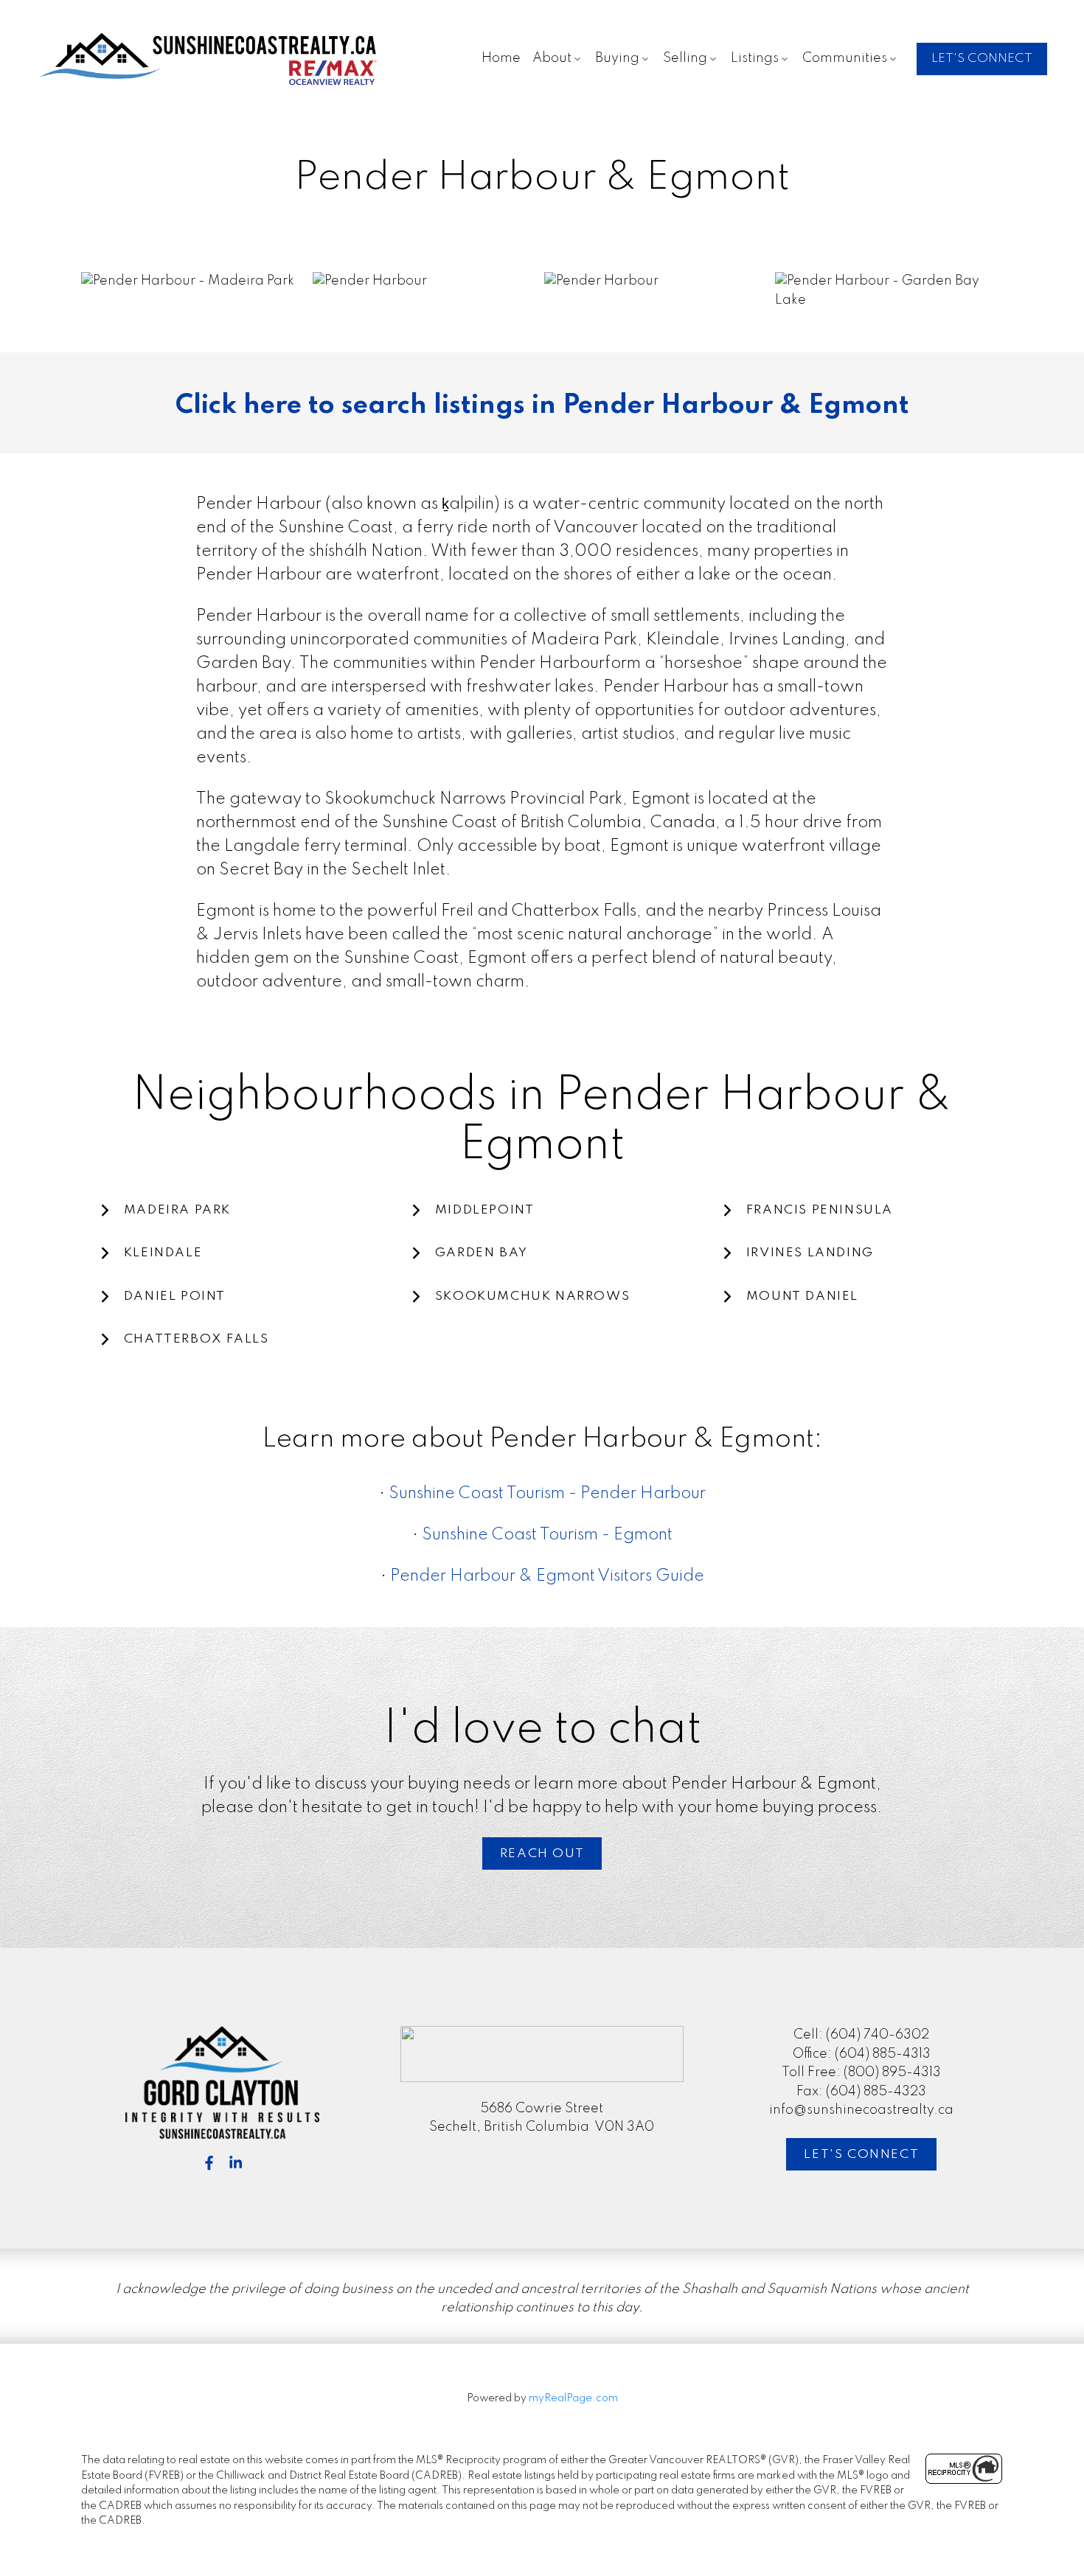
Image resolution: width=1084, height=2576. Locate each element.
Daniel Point (175, 1296)
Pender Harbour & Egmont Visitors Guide (547, 1576)
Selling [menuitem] (685, 58)
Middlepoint (485, 1210)
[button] (982, 59)
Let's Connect (861, 2155)
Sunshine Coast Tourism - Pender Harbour (547, 1494)
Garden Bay (482, 1253)
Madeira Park (177, 1210)
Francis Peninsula (820, 1210)
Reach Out (542, 1854)
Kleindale (163, 1253)
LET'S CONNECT (982, 59)
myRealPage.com (573, 2398)
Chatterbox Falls (197, 1339)
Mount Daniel (802, 1296)
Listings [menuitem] (755, 58)
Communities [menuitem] (845, 58)
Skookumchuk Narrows (532, 1296)
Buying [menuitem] (617, 58)
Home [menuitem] (501, 58)
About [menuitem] (552, 58)
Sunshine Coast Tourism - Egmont (547, 1535)
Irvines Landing (810, 1253)
